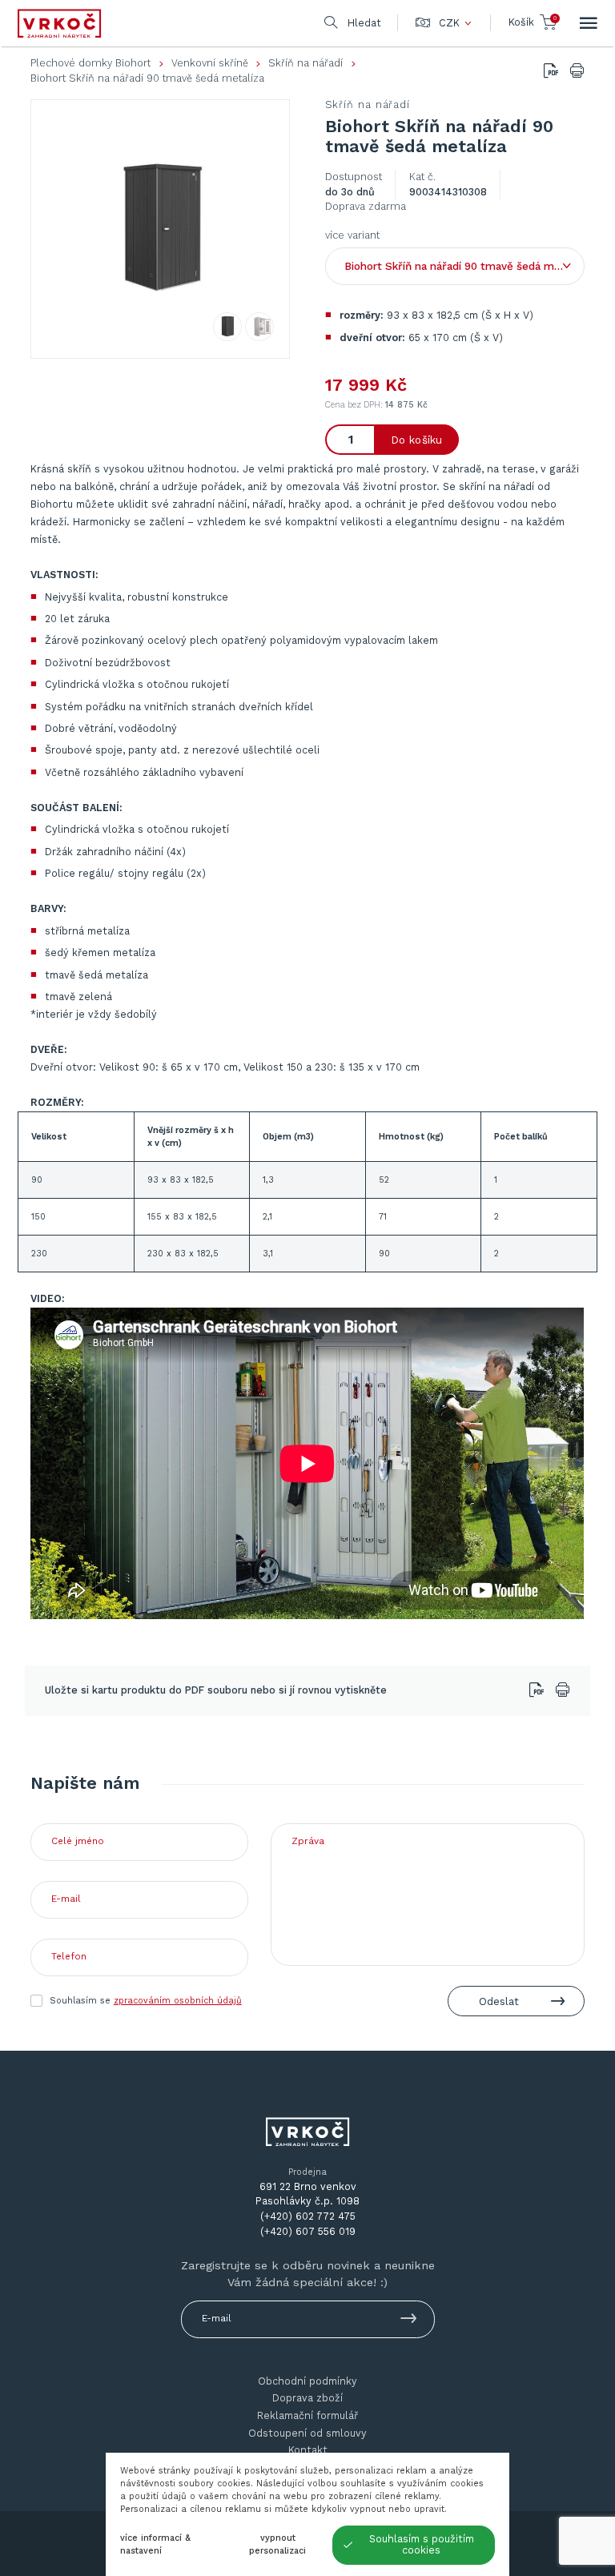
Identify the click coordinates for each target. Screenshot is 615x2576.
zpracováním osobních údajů (178, 2001)
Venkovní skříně (210, 63)
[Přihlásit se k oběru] (409, 2321)
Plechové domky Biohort (90, 63)
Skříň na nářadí (305, 63)
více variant (352, 235)
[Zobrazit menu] (589, 23)
